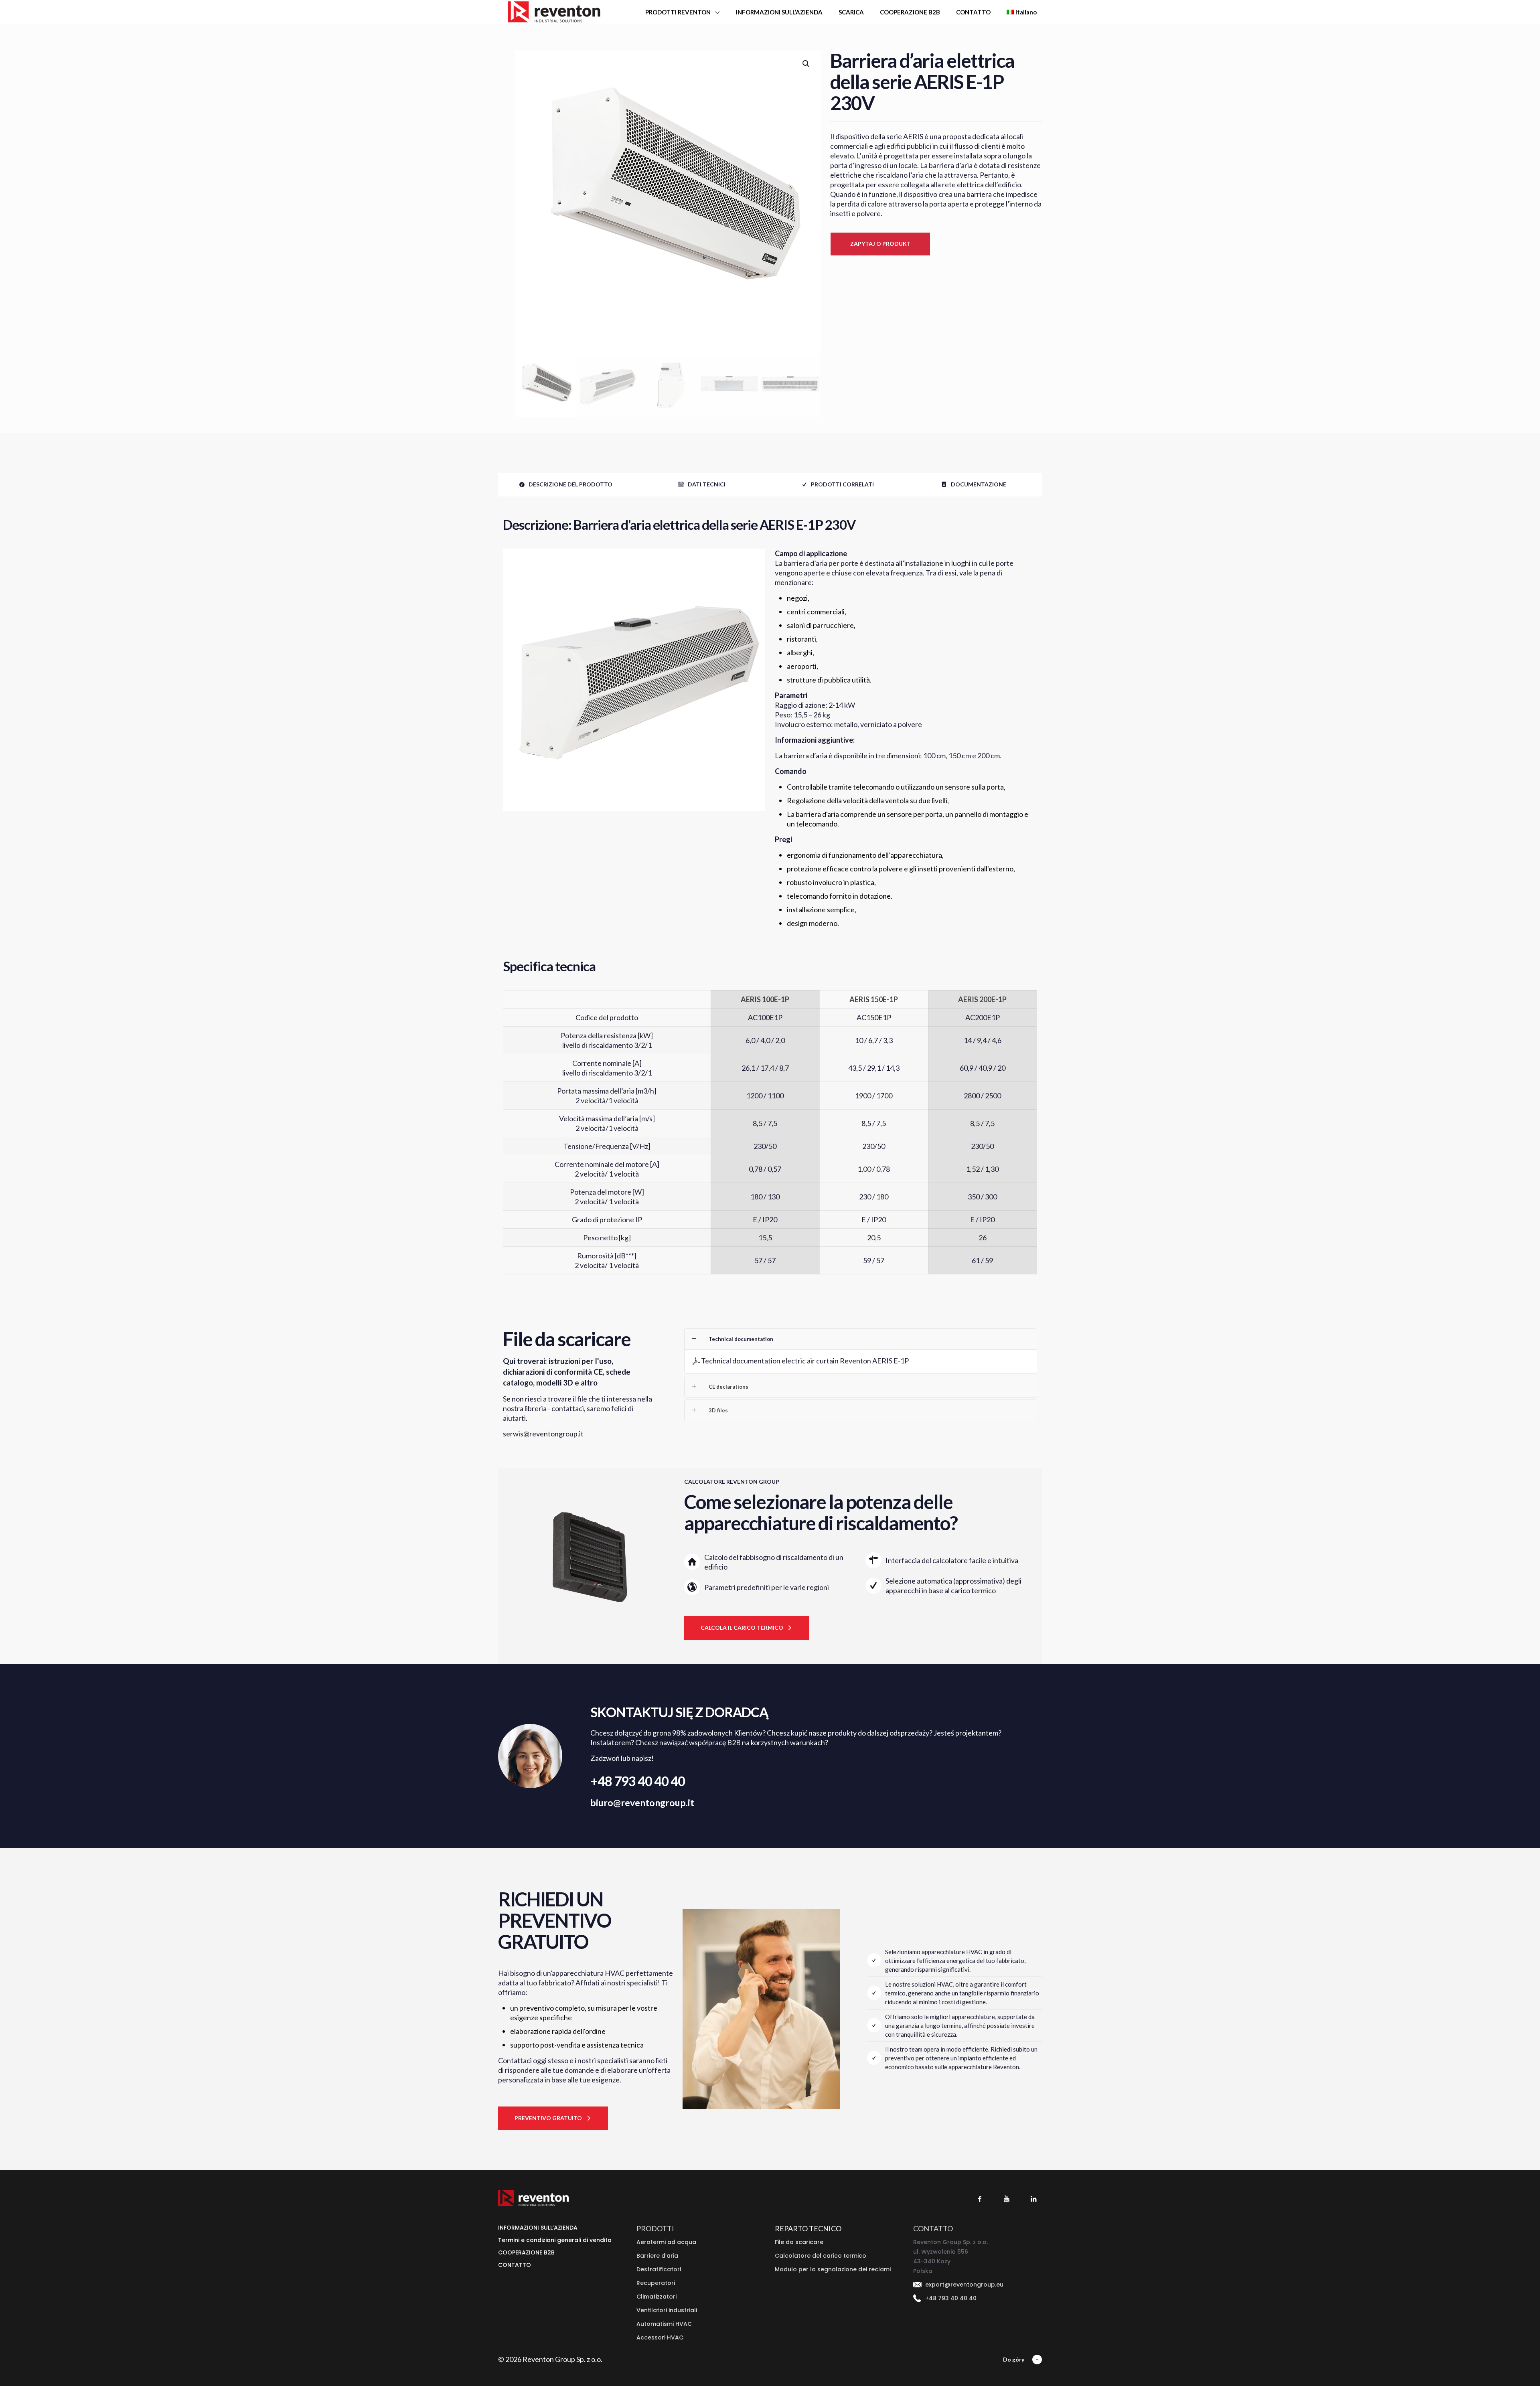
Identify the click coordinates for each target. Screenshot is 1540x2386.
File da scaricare (799, 2242)
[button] (806, 64)
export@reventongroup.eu (964, 2285)
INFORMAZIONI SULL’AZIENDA (538, 2228)
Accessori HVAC (660, 2337)
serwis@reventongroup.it (543, 1434)
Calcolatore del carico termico (821, 2256)
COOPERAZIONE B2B (526, 2252)
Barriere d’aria (657, 2256)
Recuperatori (656, 2283)
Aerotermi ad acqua (666, 2242)
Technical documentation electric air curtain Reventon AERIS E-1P (805, 1361)
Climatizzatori (657, 2297)
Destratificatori (659, 2269)
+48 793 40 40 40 (638, 1781)
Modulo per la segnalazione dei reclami (833, 2269)
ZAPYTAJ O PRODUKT (880, 244)
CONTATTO (515, 2265)
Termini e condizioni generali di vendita (555, 2240)
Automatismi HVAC (664, 2324)
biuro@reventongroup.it (642, 1803)
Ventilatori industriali (667, 2310)
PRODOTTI (655, 2228)
